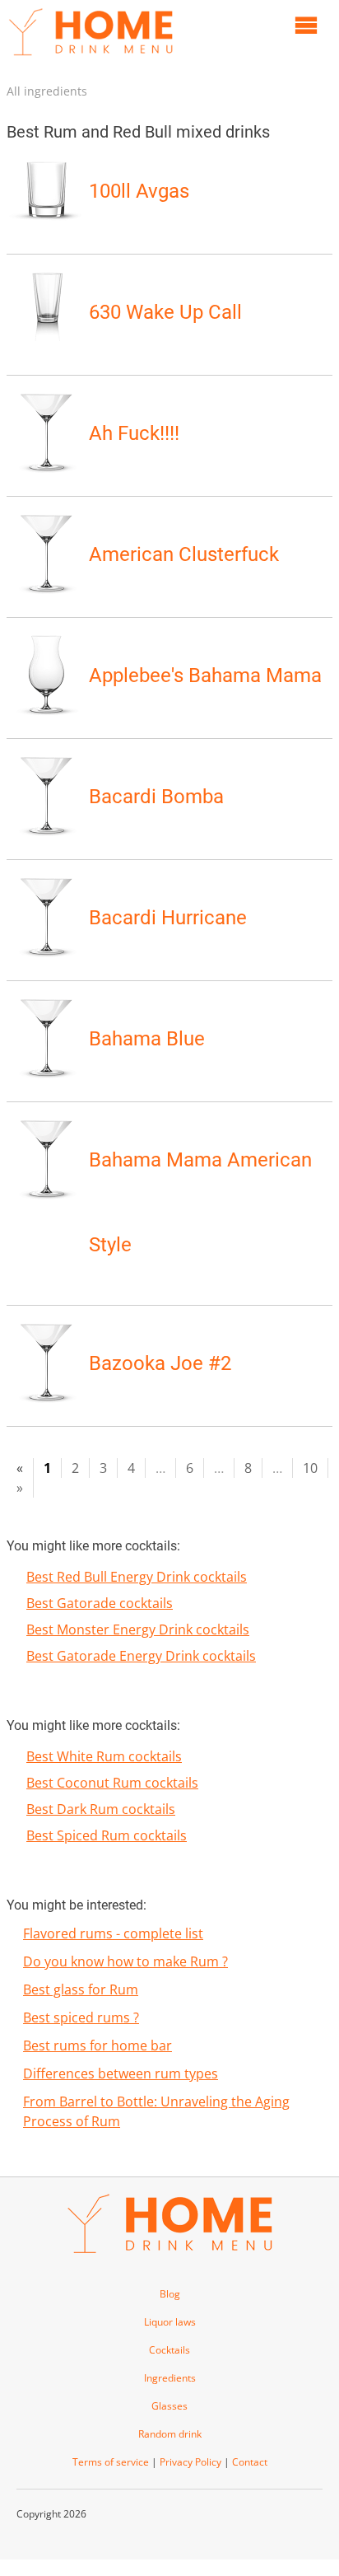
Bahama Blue (147, 1039)
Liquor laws (170, 2322)
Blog (170, 2294)
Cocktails (169, 2350)
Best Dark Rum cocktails (101, 1809)
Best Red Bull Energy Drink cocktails (137, 1577)
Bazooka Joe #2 (160, 1363)
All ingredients (47, 91)
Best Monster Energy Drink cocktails (138, 1629)
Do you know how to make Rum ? (125, 1961)
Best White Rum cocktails (104, 1756)
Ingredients (170, 2378)
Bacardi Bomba (156, 797)
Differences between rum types (121, 2073)
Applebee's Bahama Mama (205, 676)
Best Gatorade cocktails (100, 1603)
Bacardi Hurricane (168, 918)
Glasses (169, 2406)
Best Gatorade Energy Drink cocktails (141, 1656)
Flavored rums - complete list (113, 1933)
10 (310, 1468)
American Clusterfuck (184, 554)
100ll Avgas (139, 191)
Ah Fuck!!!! (134, 433)
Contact (250, 2462)
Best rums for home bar (98, 2045)
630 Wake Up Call (165, 312)
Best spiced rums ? (81, 2017)
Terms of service (111, 2462)
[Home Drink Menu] (91, 59)
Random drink (170, 2434)
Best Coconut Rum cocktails (112, 1783)
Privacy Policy (190, 2462)
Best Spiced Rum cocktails (107, 1835)
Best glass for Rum (81, 1989)
